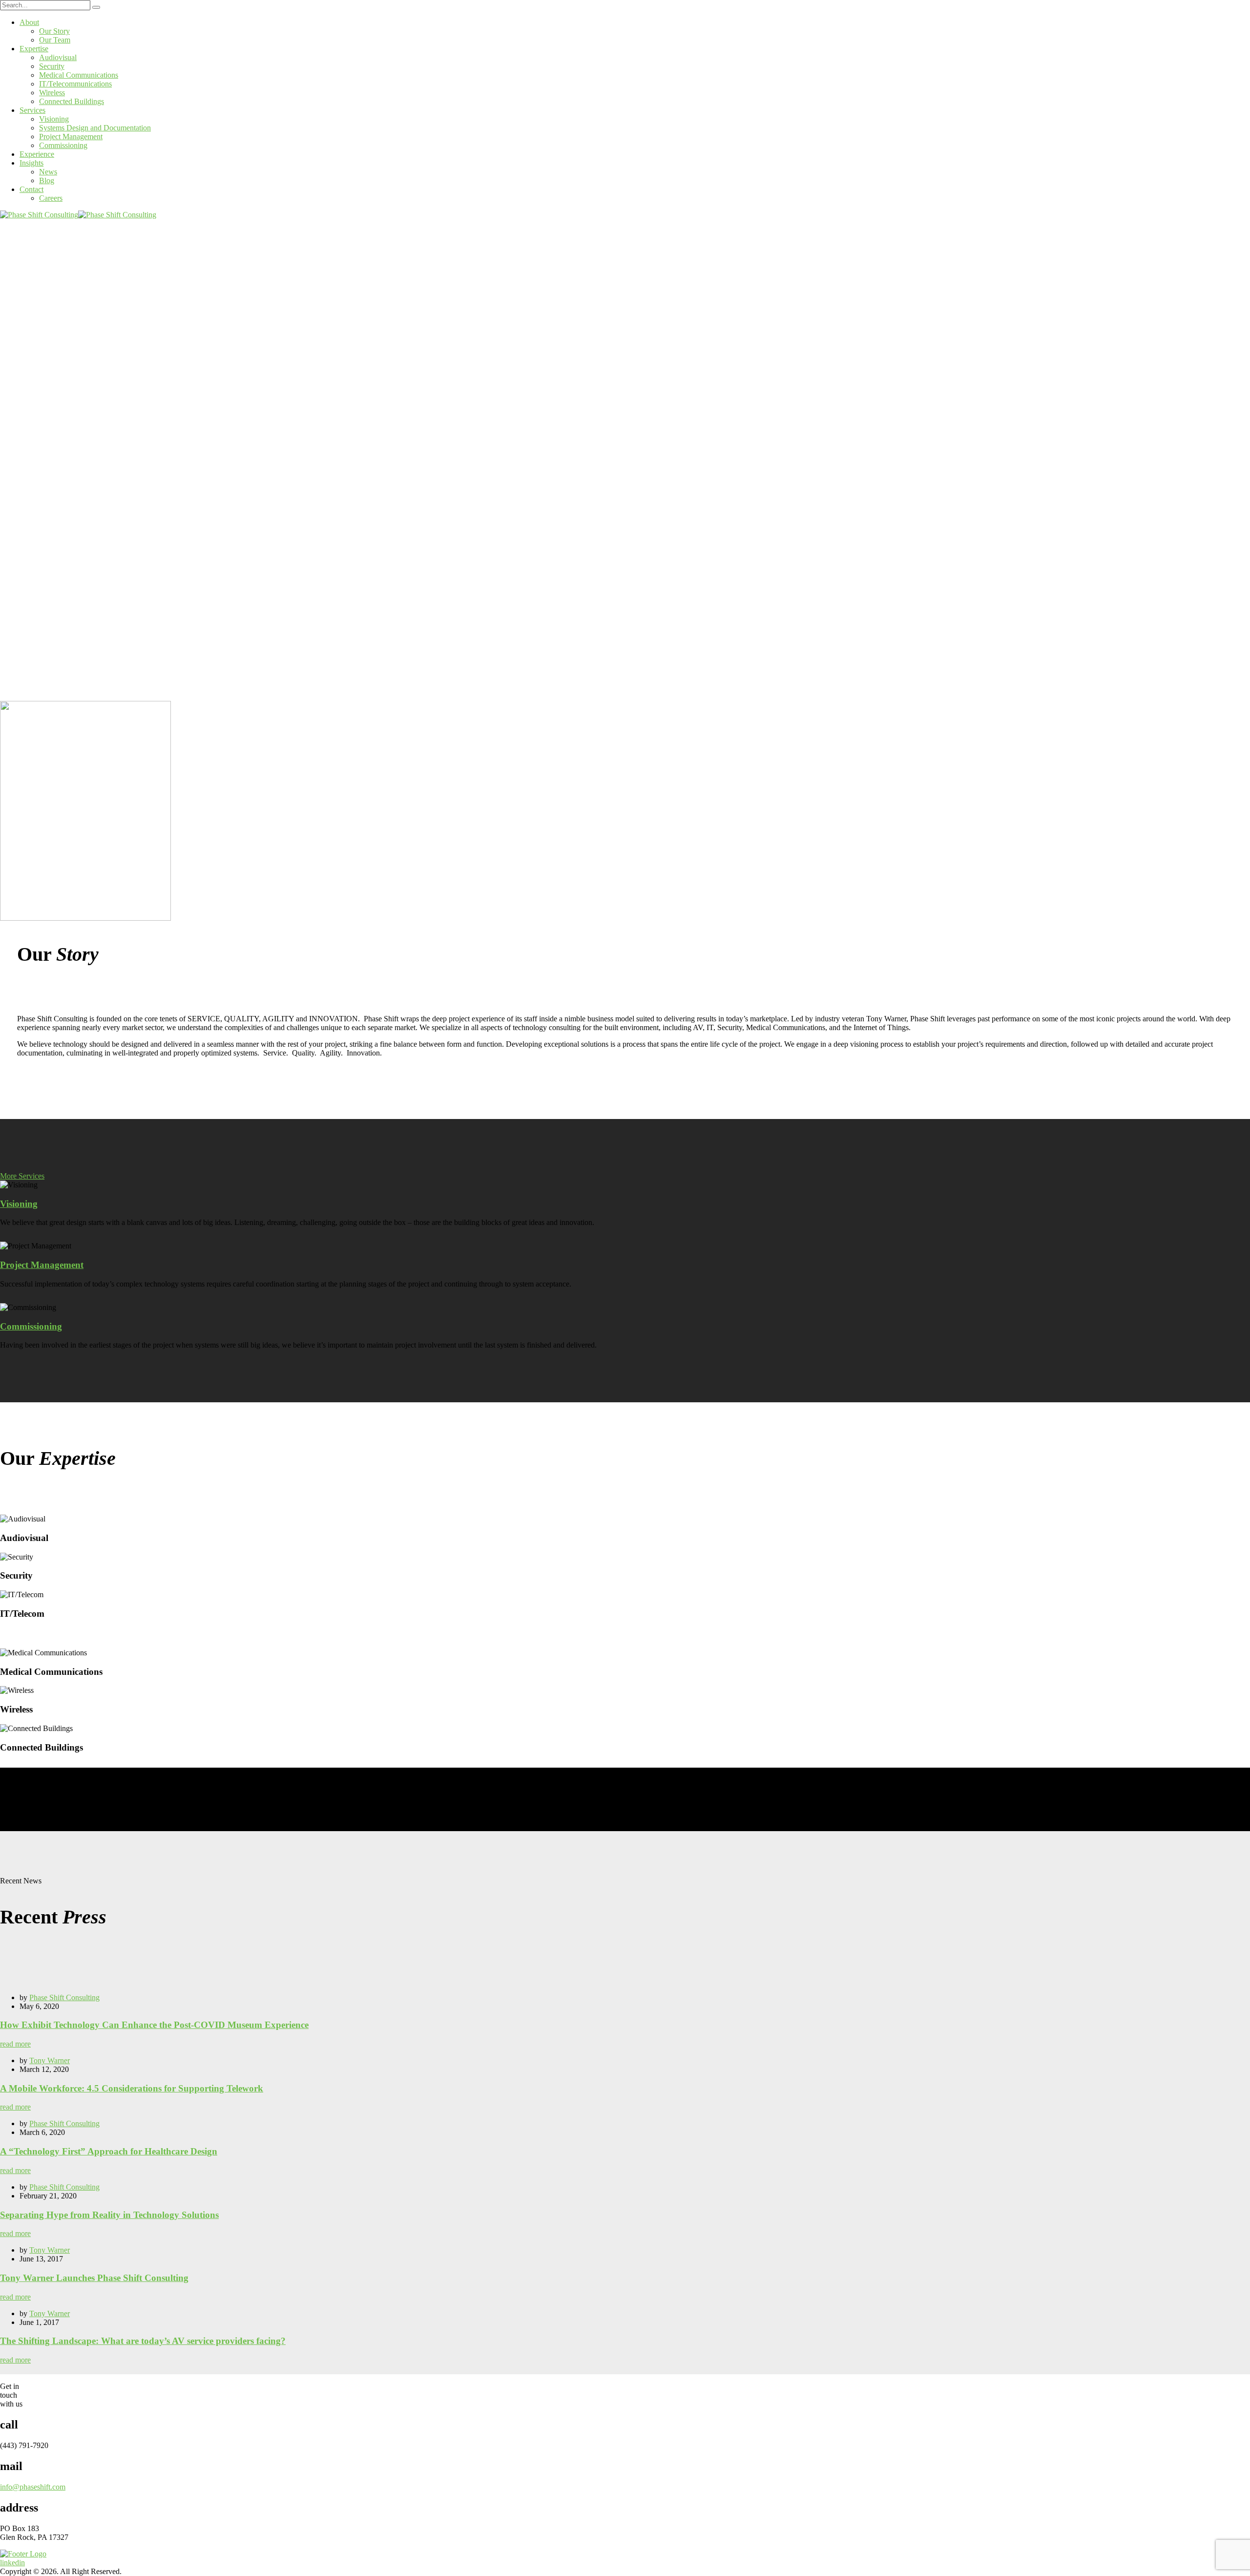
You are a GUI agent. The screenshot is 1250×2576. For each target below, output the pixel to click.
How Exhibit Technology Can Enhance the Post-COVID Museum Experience (154, 2025)
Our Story (54, 31)
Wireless (52, 93)
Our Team (55, 40)
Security (52, 66)
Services (32, 110)
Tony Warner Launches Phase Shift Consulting (94, 2278)
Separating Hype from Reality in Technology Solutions (109, 2215)
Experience (37, 154)
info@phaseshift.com (33, 2487)
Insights (31, 163)
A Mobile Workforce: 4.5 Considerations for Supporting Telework (132, 2088)
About (29, 22)
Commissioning (63, 145)
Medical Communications (79, 75)
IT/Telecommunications (75, 84)
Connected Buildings (72, 101)
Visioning (54, 119)
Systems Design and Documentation (95, 128)
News (48, 172)
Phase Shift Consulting (64, 1997)
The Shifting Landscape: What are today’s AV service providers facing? (143, 2341)
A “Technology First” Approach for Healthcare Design (109, 2151)
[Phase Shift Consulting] (39, 215)
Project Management (71, 137)
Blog (47, 180)
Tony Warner (50, 2060)
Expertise (34, 49)
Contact (31, 189)
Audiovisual (58, 57)
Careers (51, 198)
